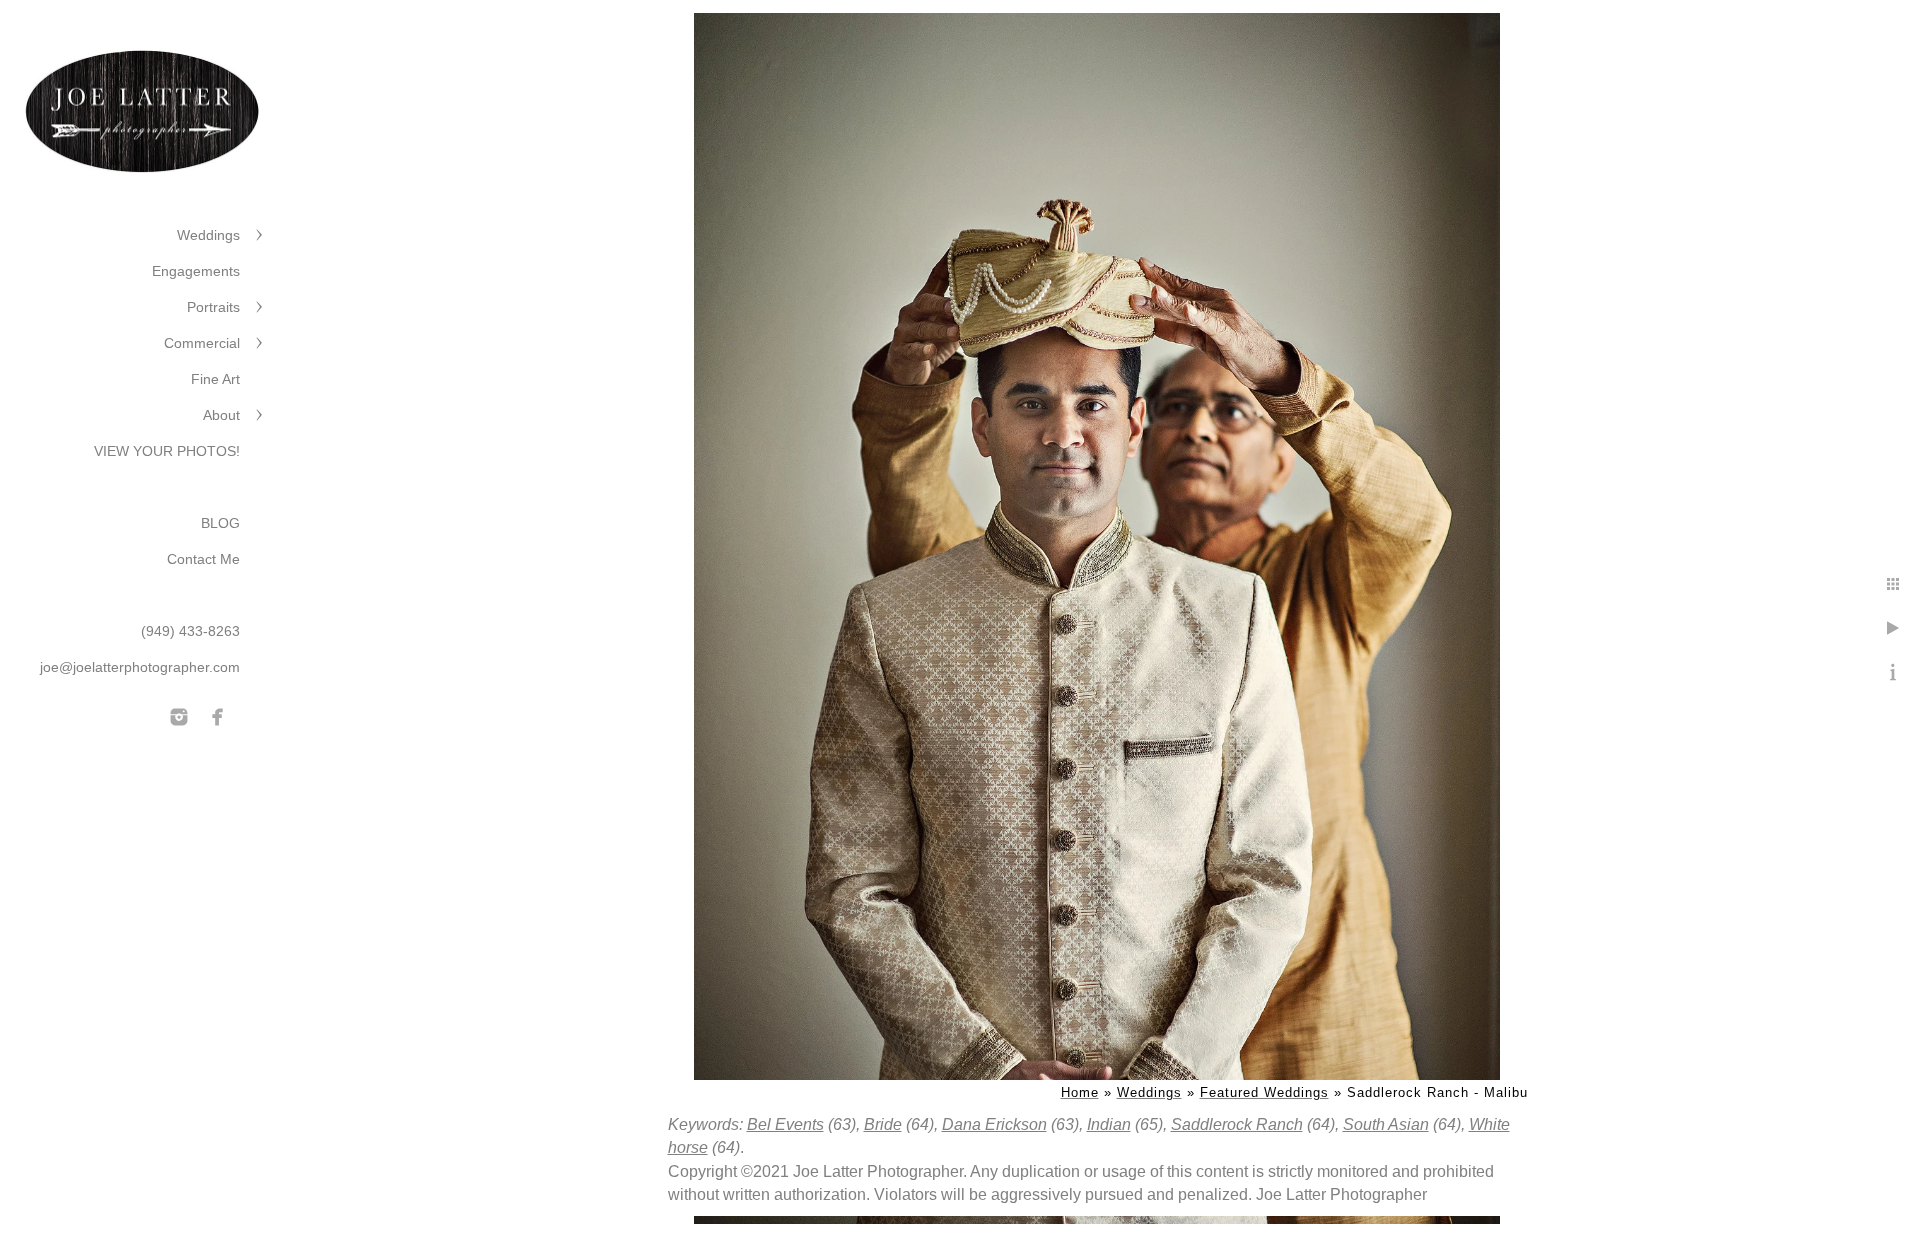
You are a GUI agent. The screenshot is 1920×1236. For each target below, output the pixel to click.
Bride (883, 1124)
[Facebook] (218, 717)
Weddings (208, 235)
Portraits (213, 307)
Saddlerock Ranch (1237, 1124)
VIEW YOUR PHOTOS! (167, 451)
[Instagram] (179, 717)
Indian (1109, 1124)
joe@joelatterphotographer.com (140, 667)
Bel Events (785, 1124)
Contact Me (203, 559)
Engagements (196, 271)
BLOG (220, 523)
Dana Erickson (994, 1124)
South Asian (1386, 1124)
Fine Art (215, 379)
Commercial (202, 343)
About (221, 415)
